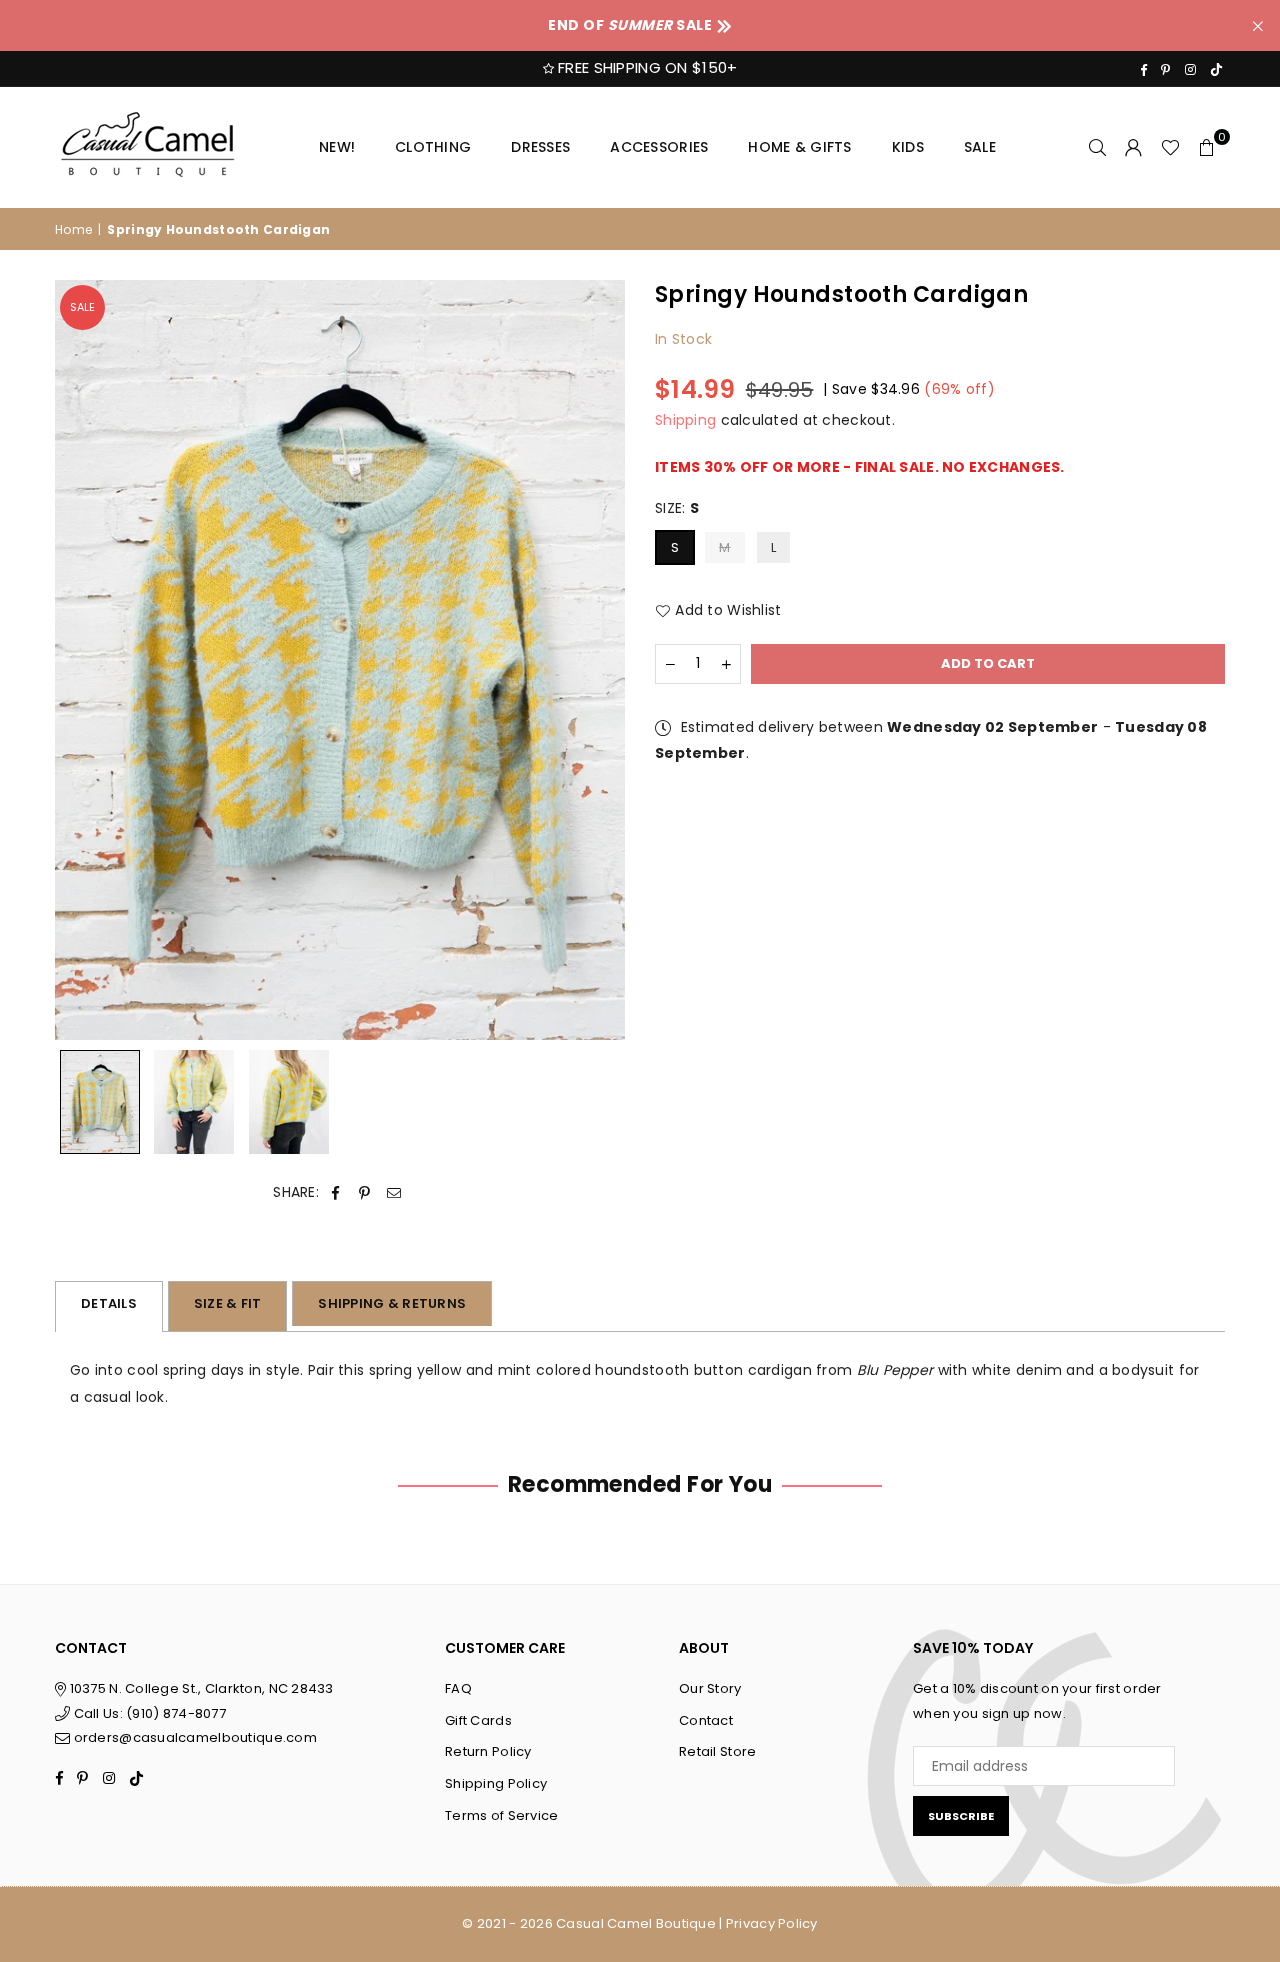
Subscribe (961, 1816)
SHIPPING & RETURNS (392, 1303)
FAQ (458, 1688)
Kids (908, 147)
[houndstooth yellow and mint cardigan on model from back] (289, 1102)
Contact (706, 1720)
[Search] (1098, 147)
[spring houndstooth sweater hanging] (100, 1101)
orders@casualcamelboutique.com (195, 1737)
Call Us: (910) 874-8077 (148, 1713)
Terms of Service (501, 1815)
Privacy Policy (772, 1923)
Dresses (540, 147)
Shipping (685, 421)
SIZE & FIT (228, 1303)
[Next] (597, 660)
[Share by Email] (394, 1192)
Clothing (433, 147)
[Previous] (82, 660)
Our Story (710, 1688)
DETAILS (109, 1303)
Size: (677, 509)
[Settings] (1134, 147)
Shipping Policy (496, 1783)
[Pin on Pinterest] (364, 1192)
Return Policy (488, 1751)
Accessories (659, 147)
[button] (1207, 147)
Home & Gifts (799, 147)
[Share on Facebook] (335, 1192)
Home (73, 229)
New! (337, 147)
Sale (980, 147)
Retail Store (717, 1751)
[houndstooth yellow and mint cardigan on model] (194, 1102)
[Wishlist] (1170, 147)
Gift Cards (478, 1720)
